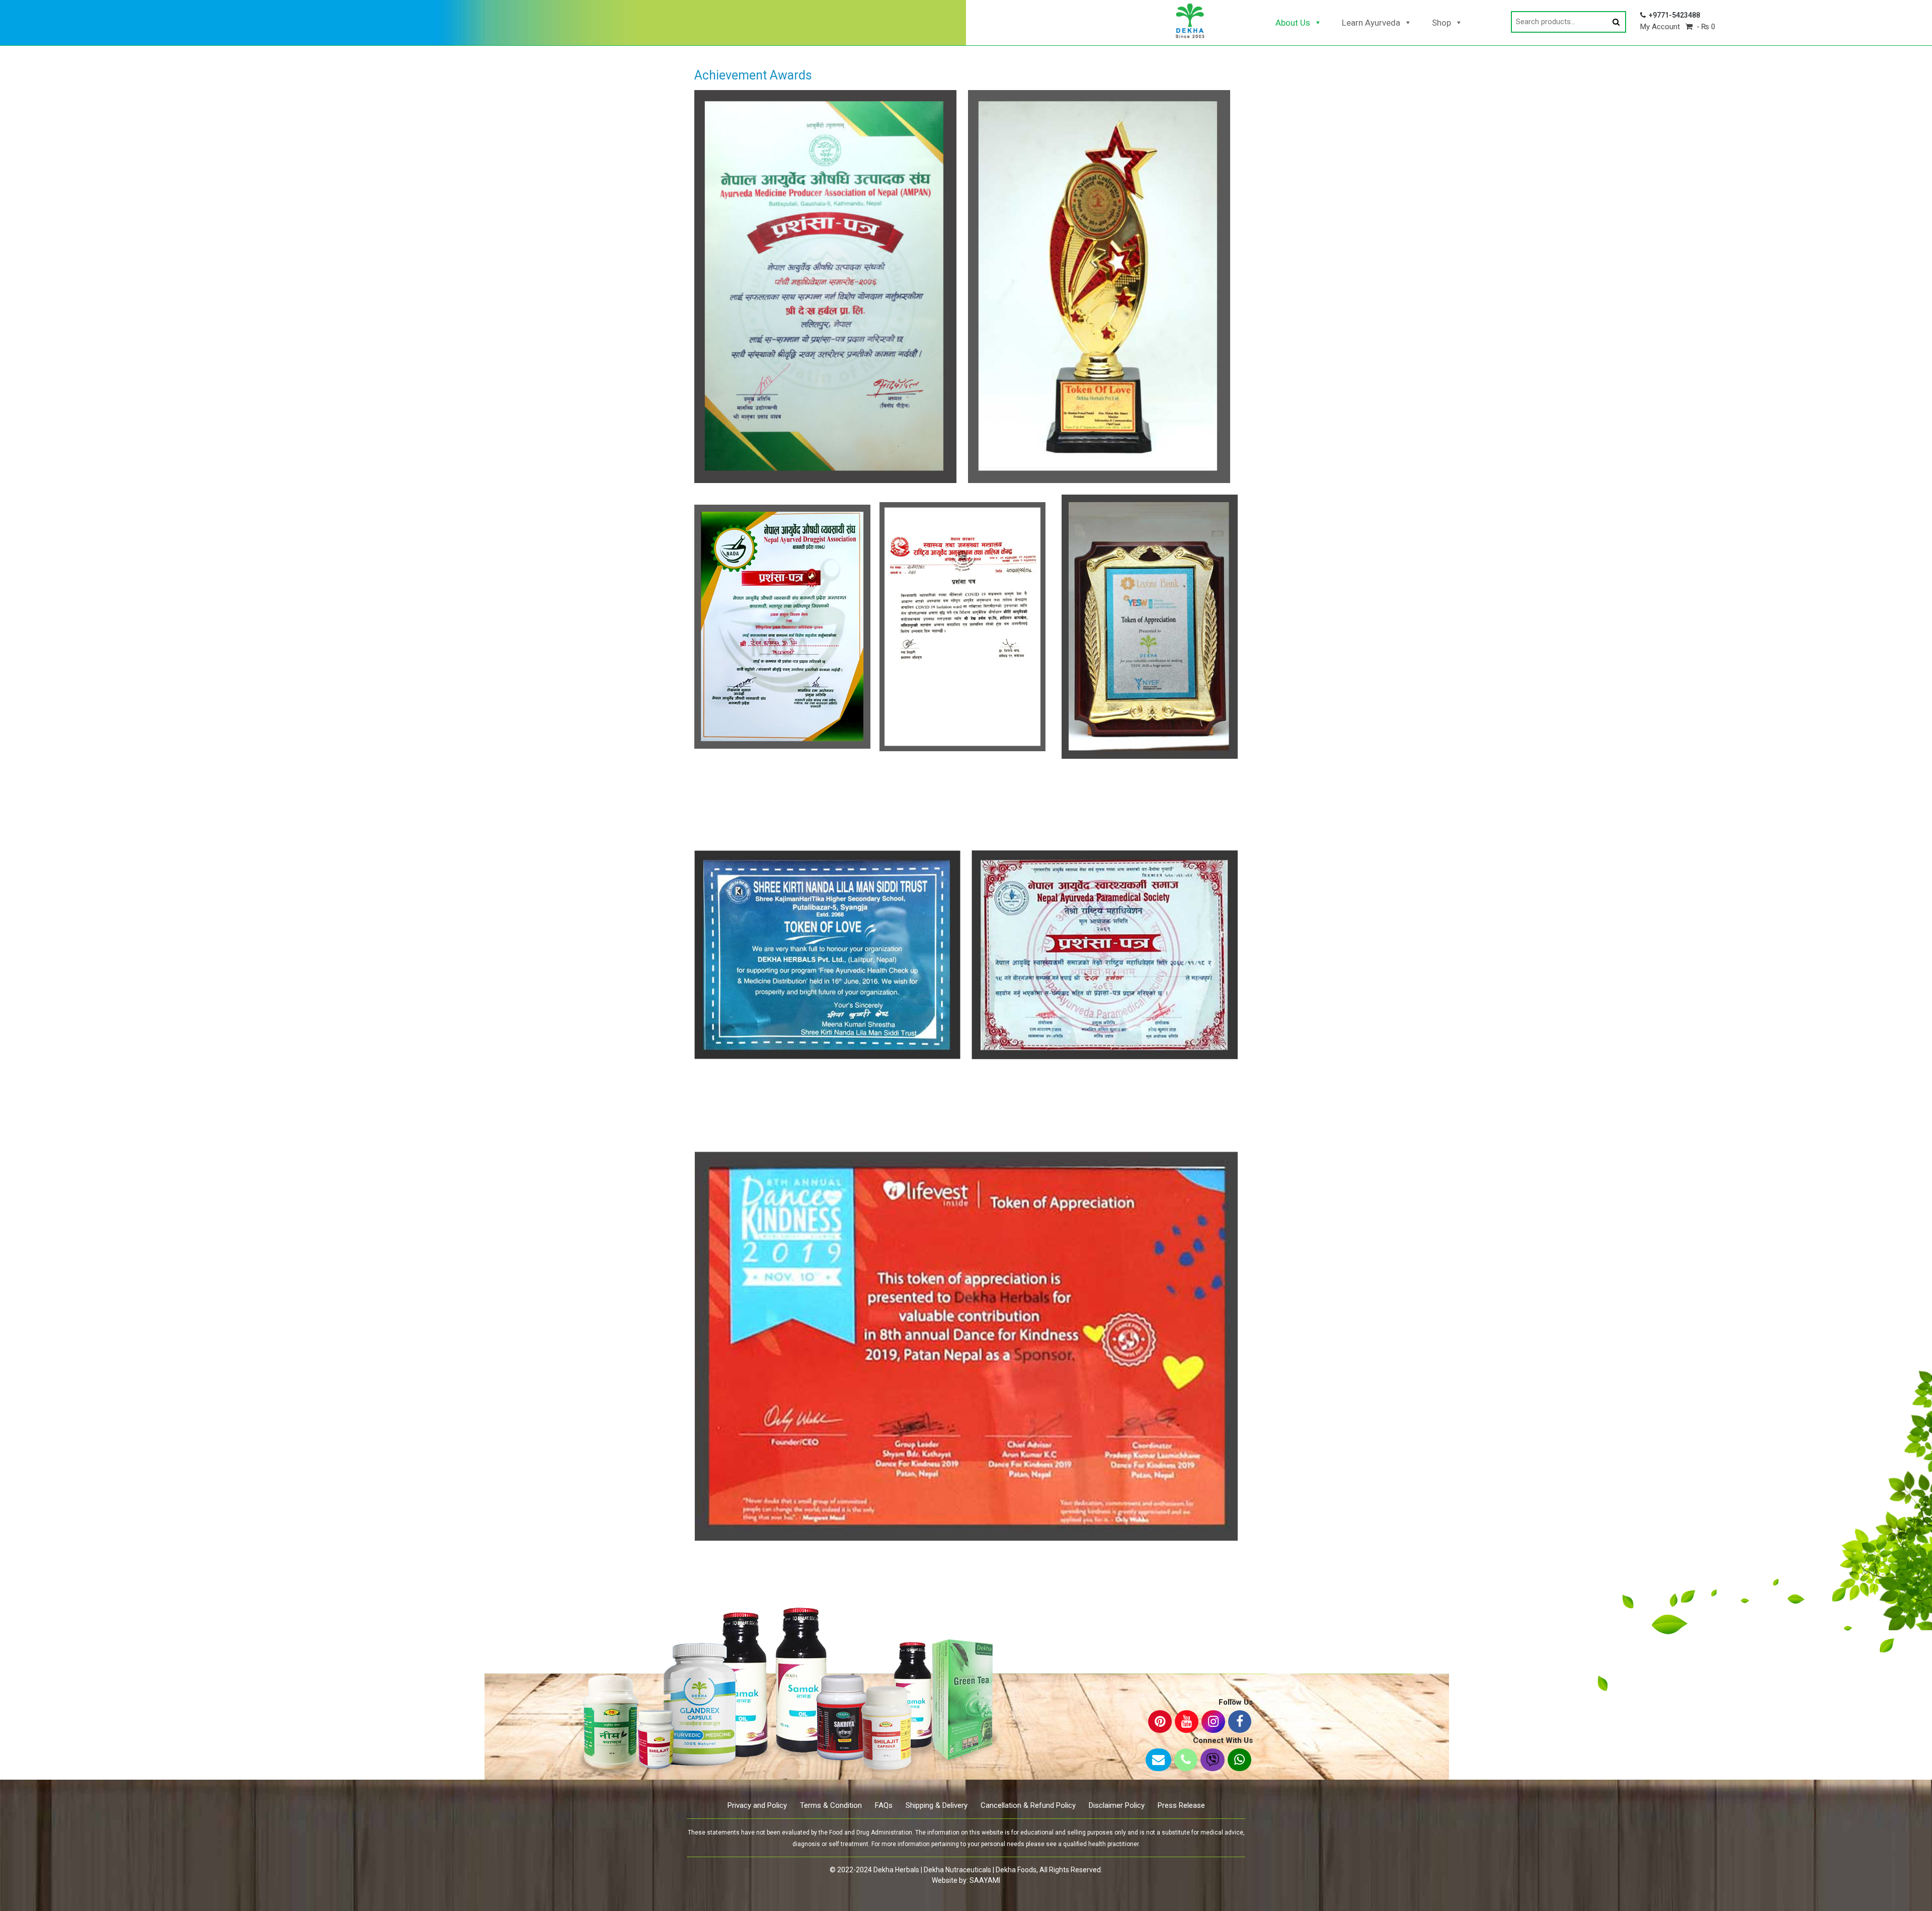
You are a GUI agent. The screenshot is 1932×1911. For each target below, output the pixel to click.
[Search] (1616, 22)
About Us (1293, 23)
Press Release (1181, 1805)
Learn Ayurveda (1371, 23)
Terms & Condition (831, 1805)
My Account (1660, 27)
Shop (1441, 23)
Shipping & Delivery (937, 1805)
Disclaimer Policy (1117, 1805)
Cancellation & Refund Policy (1028, 1805)
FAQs (884, 1805)
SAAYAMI (985, 1880)
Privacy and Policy (757, 1805)
